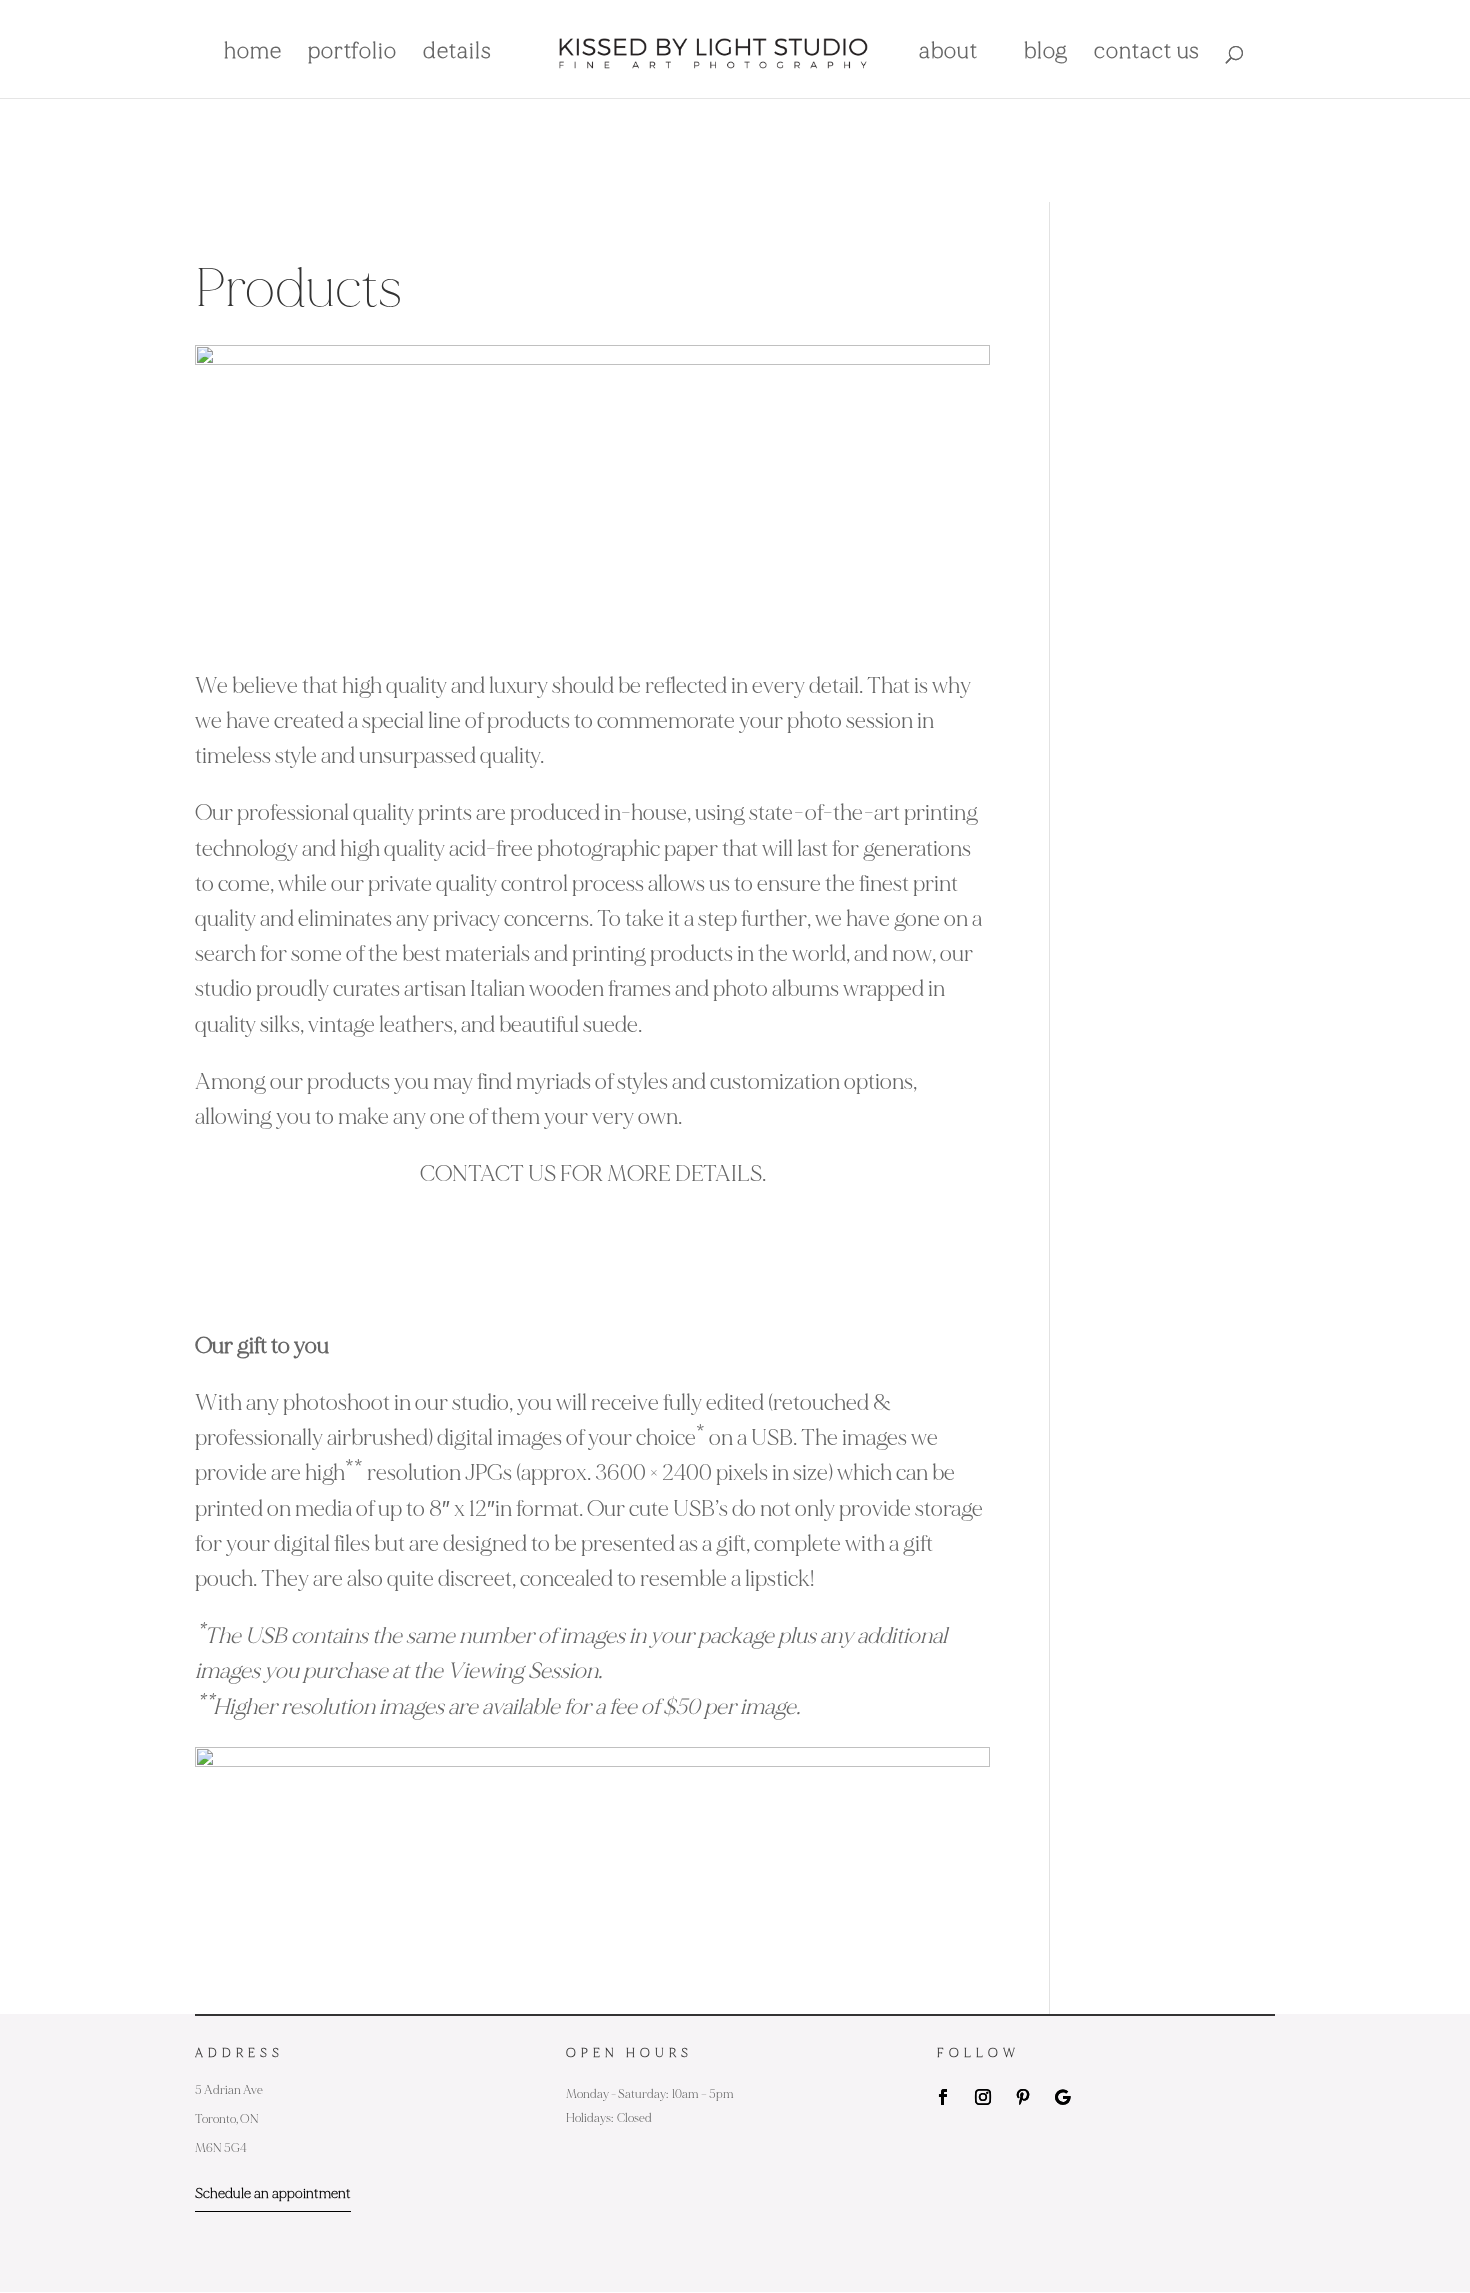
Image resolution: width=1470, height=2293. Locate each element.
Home (253, 54)
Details (457, 54)
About (948, 54)
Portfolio (352, 54)
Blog (1046, 54)
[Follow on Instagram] (983, 2097)
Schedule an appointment (273, 2193)
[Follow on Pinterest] (1023, 2097)
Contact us (1147, 54)
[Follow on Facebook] (943, 2097)
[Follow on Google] (1063, 2097)
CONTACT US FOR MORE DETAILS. (593, 1174)
